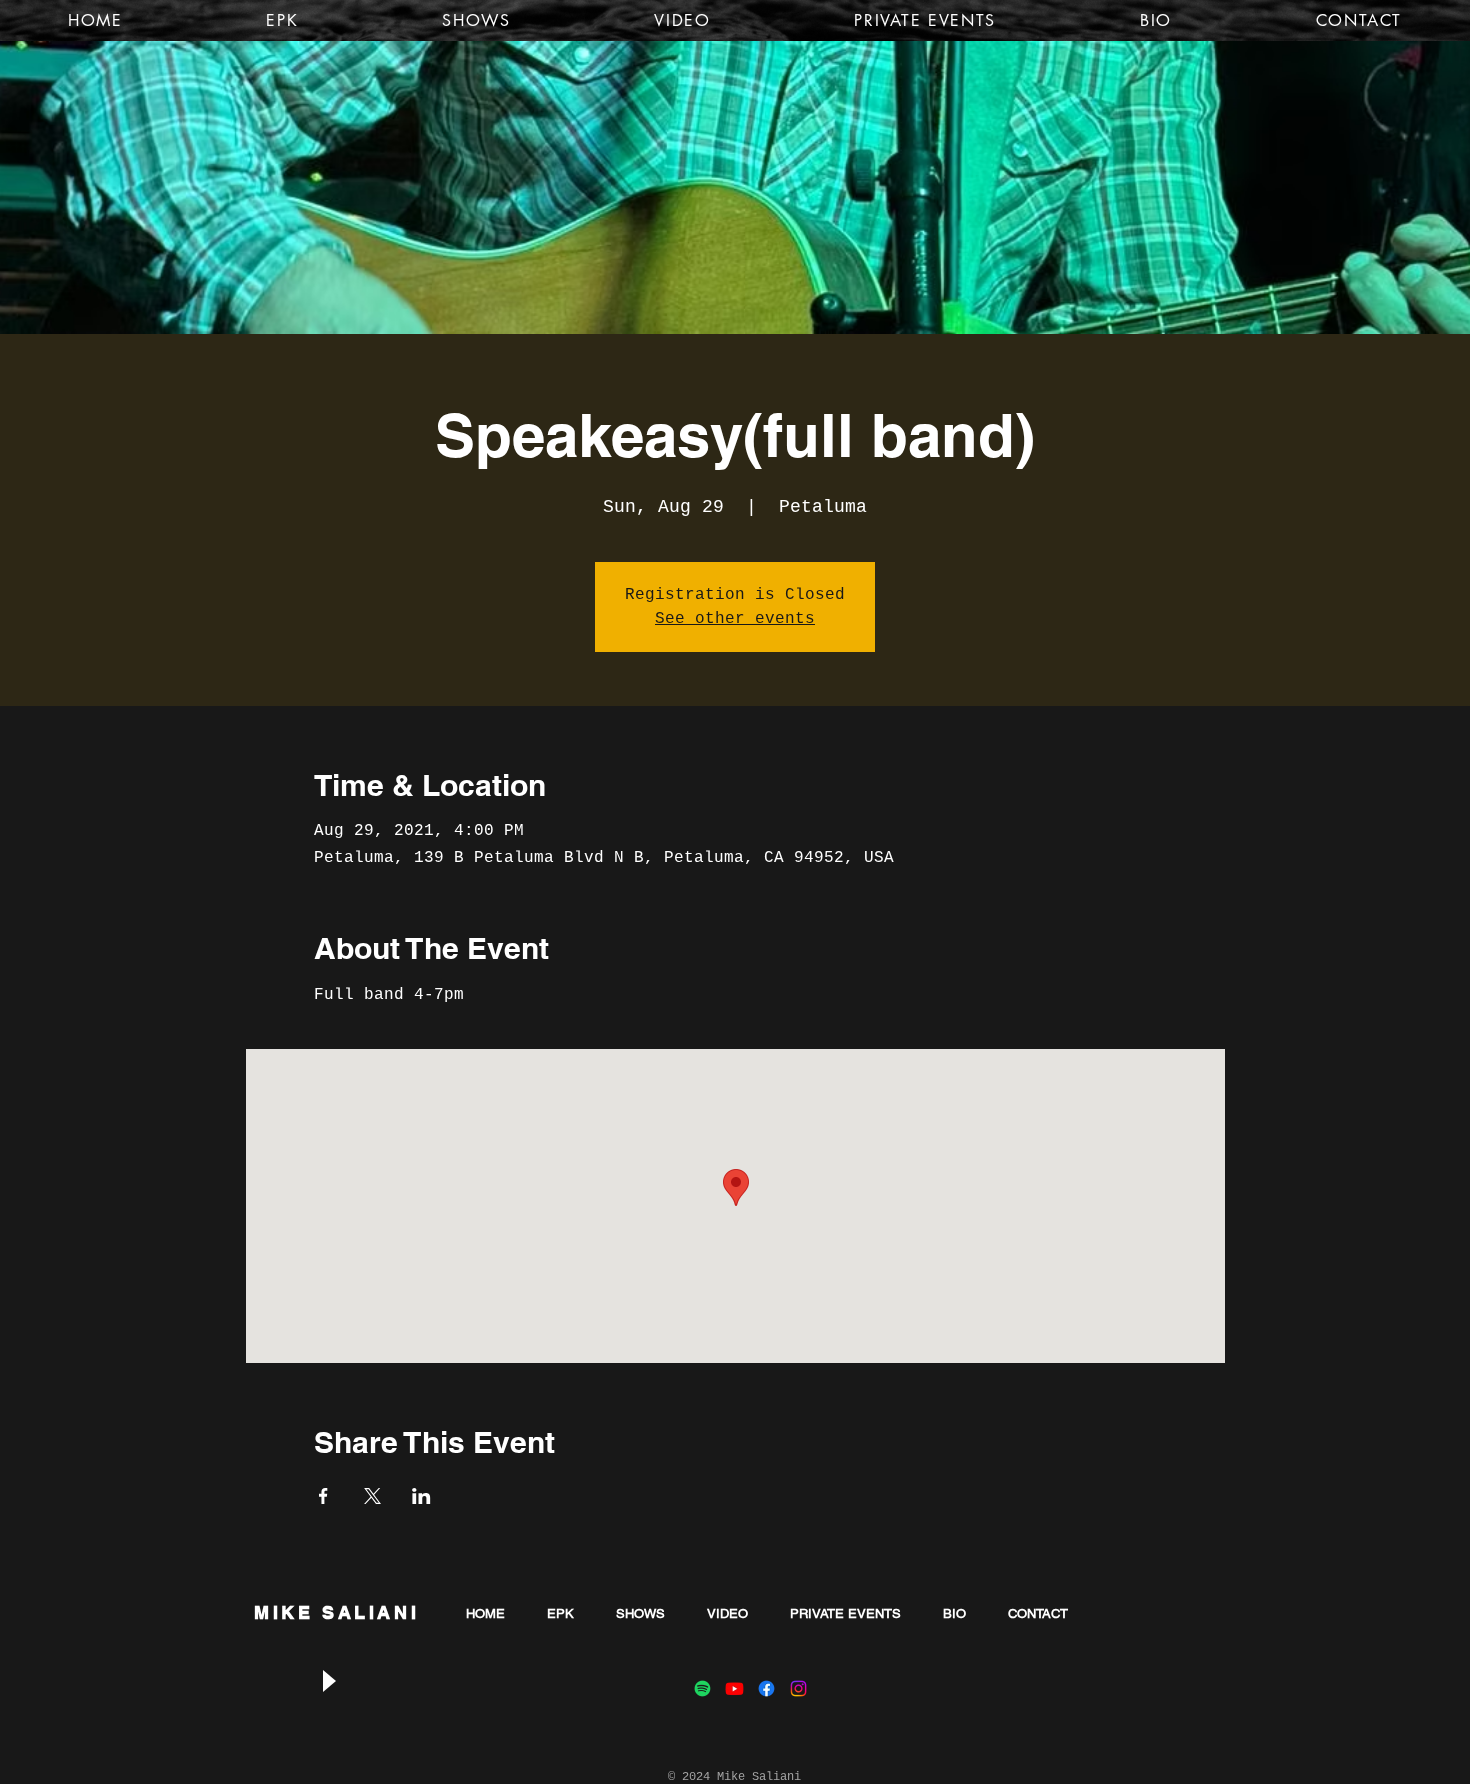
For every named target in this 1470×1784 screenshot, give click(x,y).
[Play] (328, 1680)
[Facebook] (766, 1688)
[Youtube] (734, 1688)
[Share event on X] (372, 1496)
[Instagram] (798, 1688)
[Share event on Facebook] (323, 1496)
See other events (735, 619)
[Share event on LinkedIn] (421, 1496)
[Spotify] (702, 1688)
